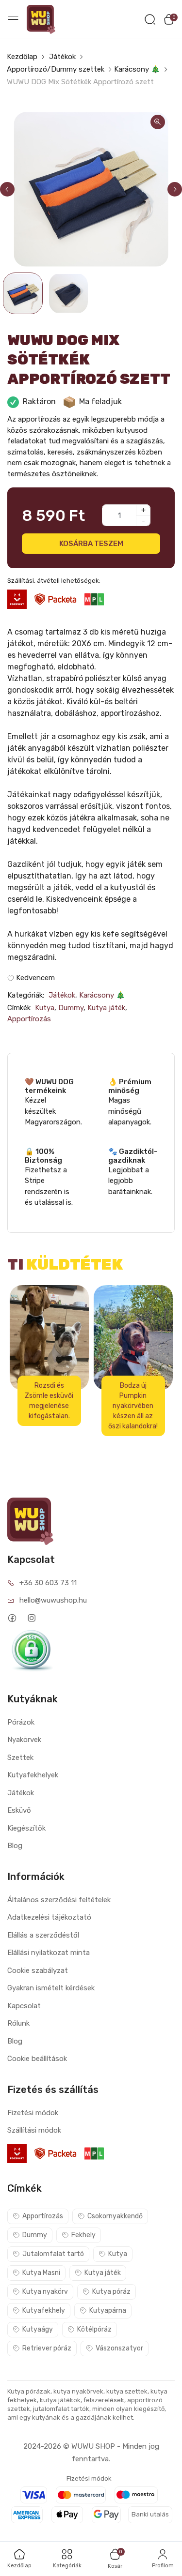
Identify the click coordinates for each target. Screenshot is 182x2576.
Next (175, 189)
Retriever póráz (47, 2348)
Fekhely (83, 2235)
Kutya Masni (41, 2273)
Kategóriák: (26, 995)
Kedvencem (34, 978)
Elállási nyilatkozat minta (49, 1953)
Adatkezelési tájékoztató (49, 1917)
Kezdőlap (22, 57)
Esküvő (19, 1810)
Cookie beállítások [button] (37, 2059)
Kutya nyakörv (45, 2292)
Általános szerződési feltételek (59, 1900)
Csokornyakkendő (115, 2216)
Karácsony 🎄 (137, 69)
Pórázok (21, 1722)
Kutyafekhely (44, 2311)
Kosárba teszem (91, 543)
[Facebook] (12, 1618)
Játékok (62, 57)
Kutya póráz (111, 2292)
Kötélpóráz (94, 2329)
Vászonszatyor (119, 2348)
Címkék (19, 1008)
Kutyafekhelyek (33, 1775)
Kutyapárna (108, 2311)
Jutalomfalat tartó (53, 2254)
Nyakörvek (24, 1740)
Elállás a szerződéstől (43, 1935)
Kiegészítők (26, 1828)
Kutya (45, 1008)
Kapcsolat (24, 2006)
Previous (7, 189)
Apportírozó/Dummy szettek (56, 69)
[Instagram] (31, 1618)
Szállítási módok (34, 2130)
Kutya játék (106, 1008)
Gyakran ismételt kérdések (51, 1988)
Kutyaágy (38, 2329)
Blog (15, 1846)
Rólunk (18, 2023)
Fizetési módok (33, 2113)
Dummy (71, 1008)
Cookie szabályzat (38, 1970)
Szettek (20, 1758)
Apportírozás (29, 1019)
